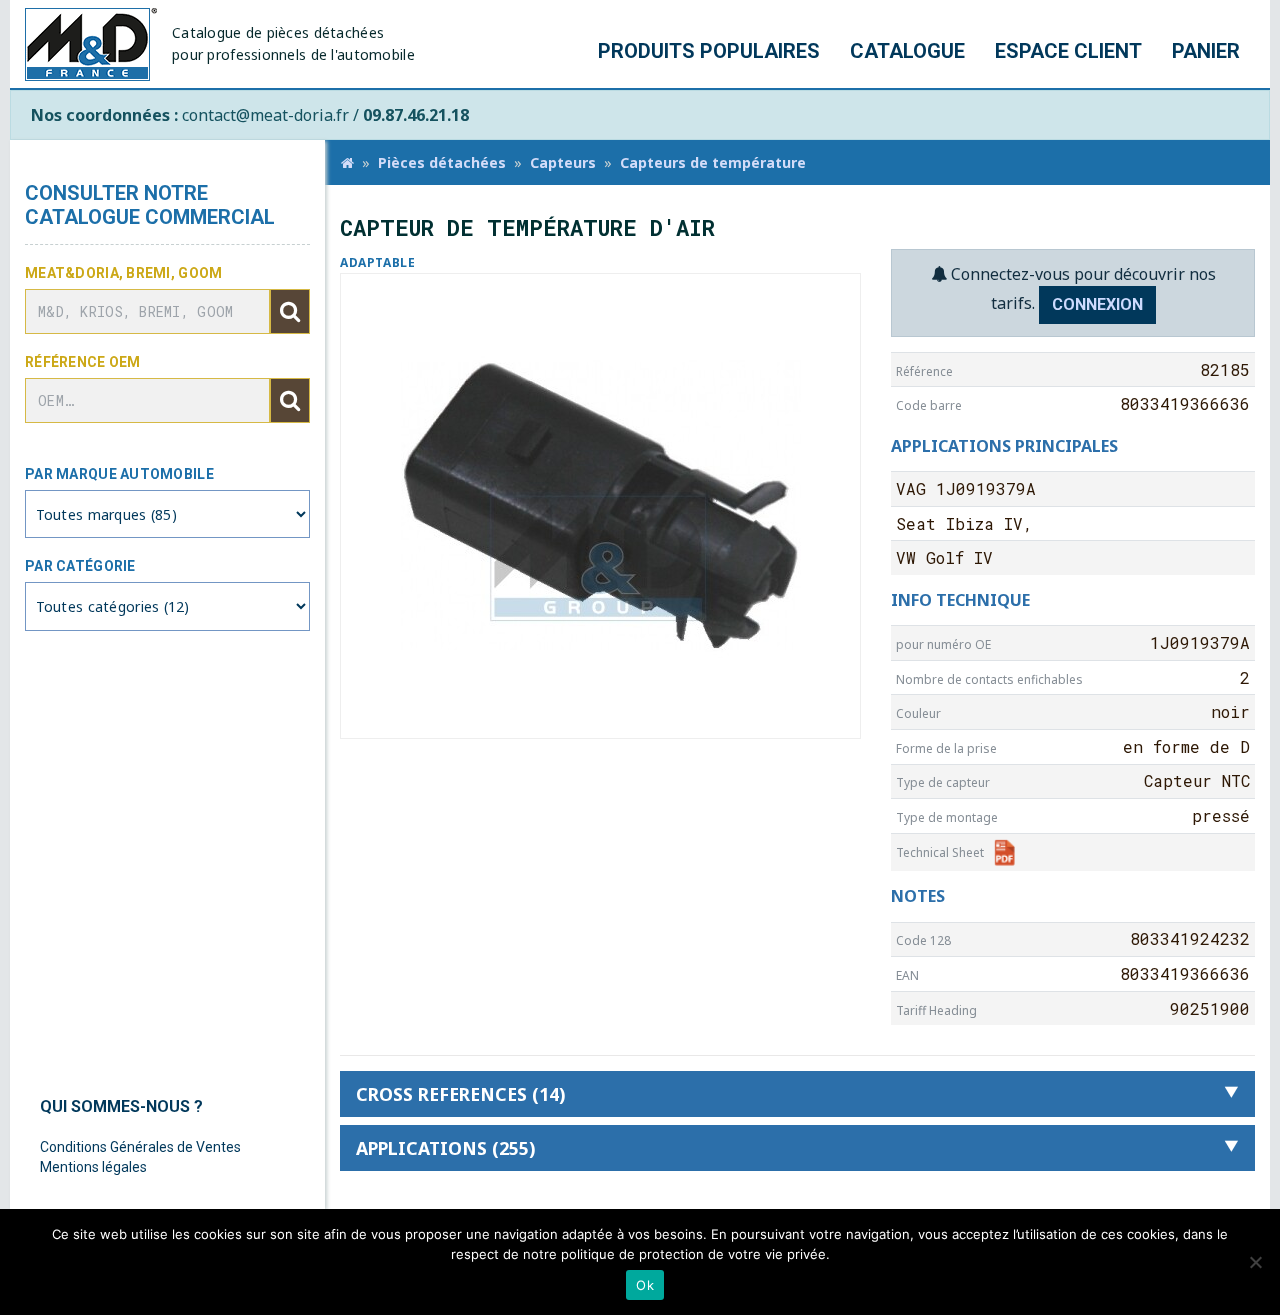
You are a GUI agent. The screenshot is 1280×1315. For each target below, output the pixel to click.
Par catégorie (80, 566)
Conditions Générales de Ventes (140, 1147)
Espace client (1068, 51)
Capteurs (563, 162)
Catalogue (907, 51)
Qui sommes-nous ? (121, 1106)
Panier (1206, 51)
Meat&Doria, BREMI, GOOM (123, 273)
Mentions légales (93, 1167)
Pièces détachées (442, 162)
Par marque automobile (119, 474)
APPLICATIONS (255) (445, 1148)
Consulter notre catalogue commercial (150, 205)
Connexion (1097, 304)
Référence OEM (83, 362)
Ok (645, 1285)
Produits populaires (709, 51)
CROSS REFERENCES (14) (460, 1094)
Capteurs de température (713, 162)
